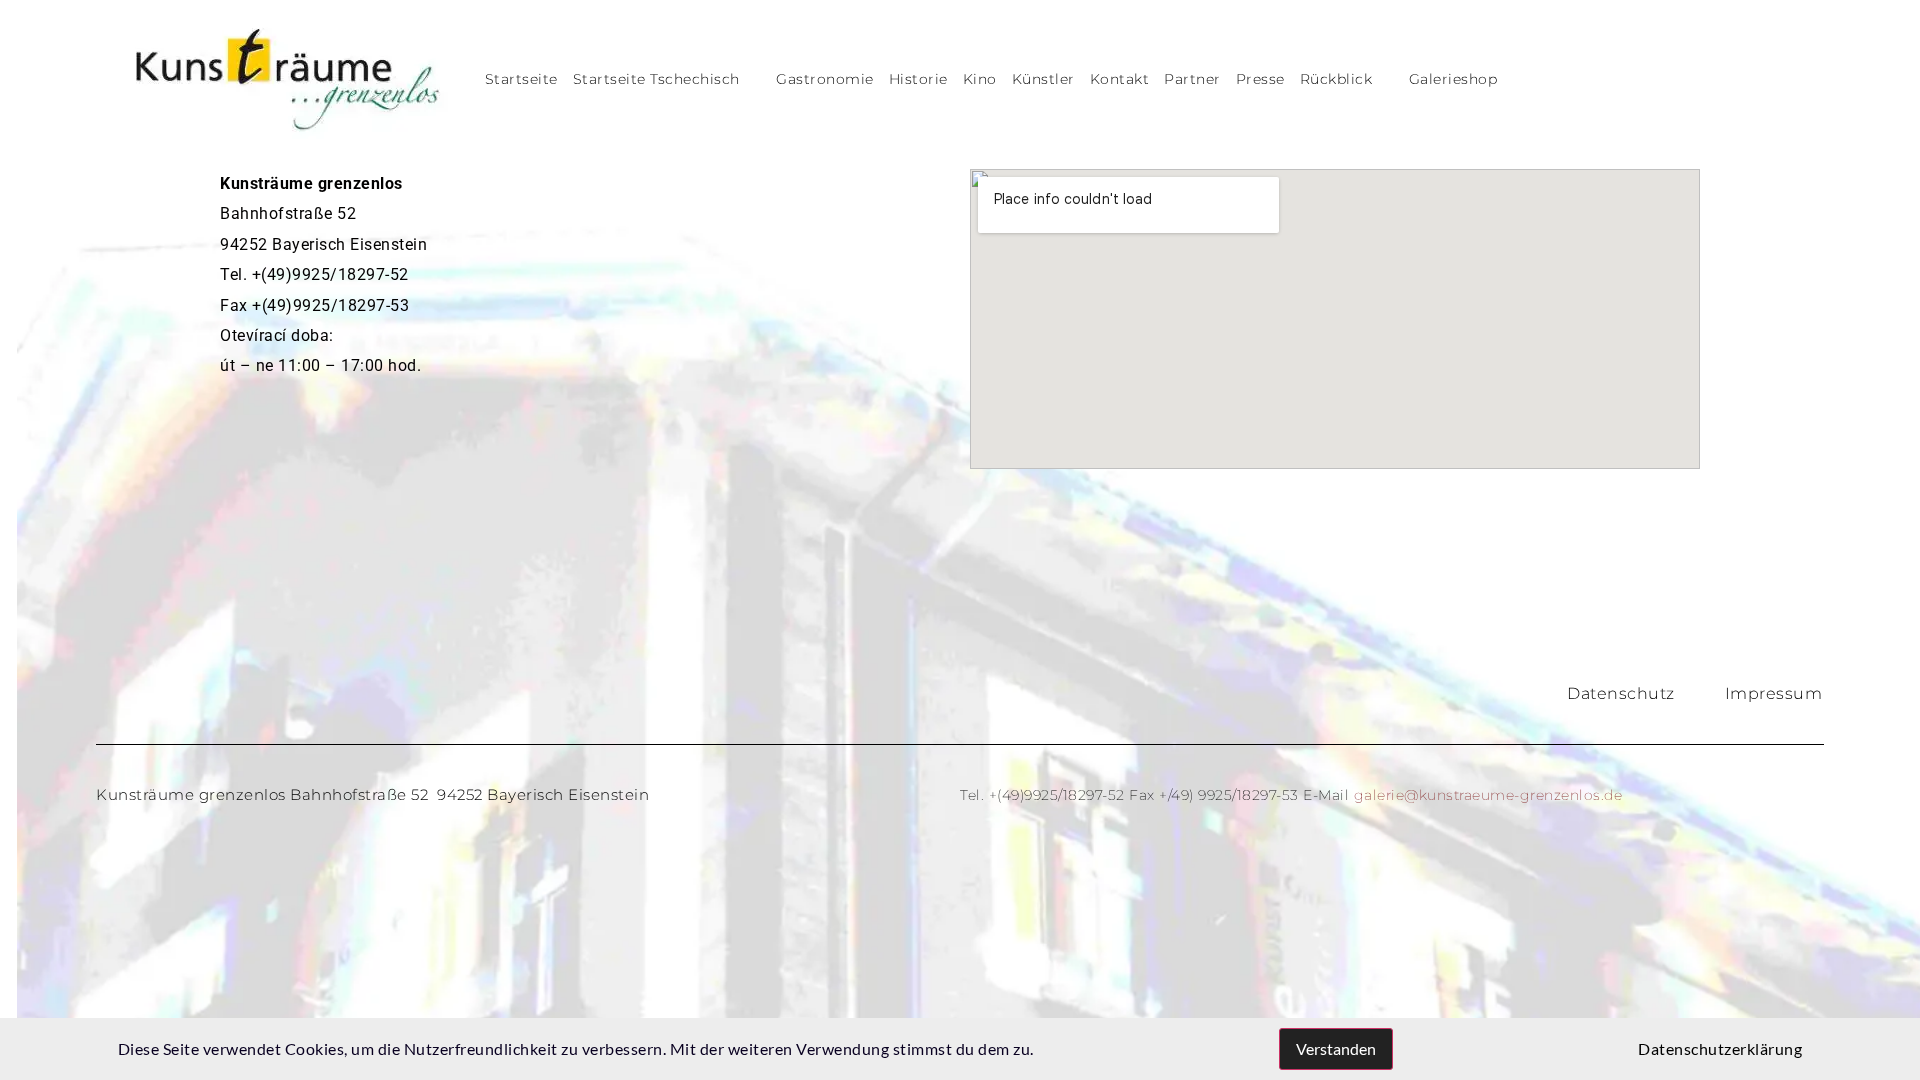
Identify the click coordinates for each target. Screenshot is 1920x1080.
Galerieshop (1453, 79)
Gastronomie (825, 79)
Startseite (521, 79)
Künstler (1043, 79)
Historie (918, 79)
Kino (980, 79)
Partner (1192, 79)
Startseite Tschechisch (656, 79)
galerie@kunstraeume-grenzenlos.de (1488, 795)
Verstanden (1336, 1048)
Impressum (1774, 693)
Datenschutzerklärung (1720, 1048)
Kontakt (1120, 79)
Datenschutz (1621, 693)
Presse (1260, 79)
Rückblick (1336, 79)
